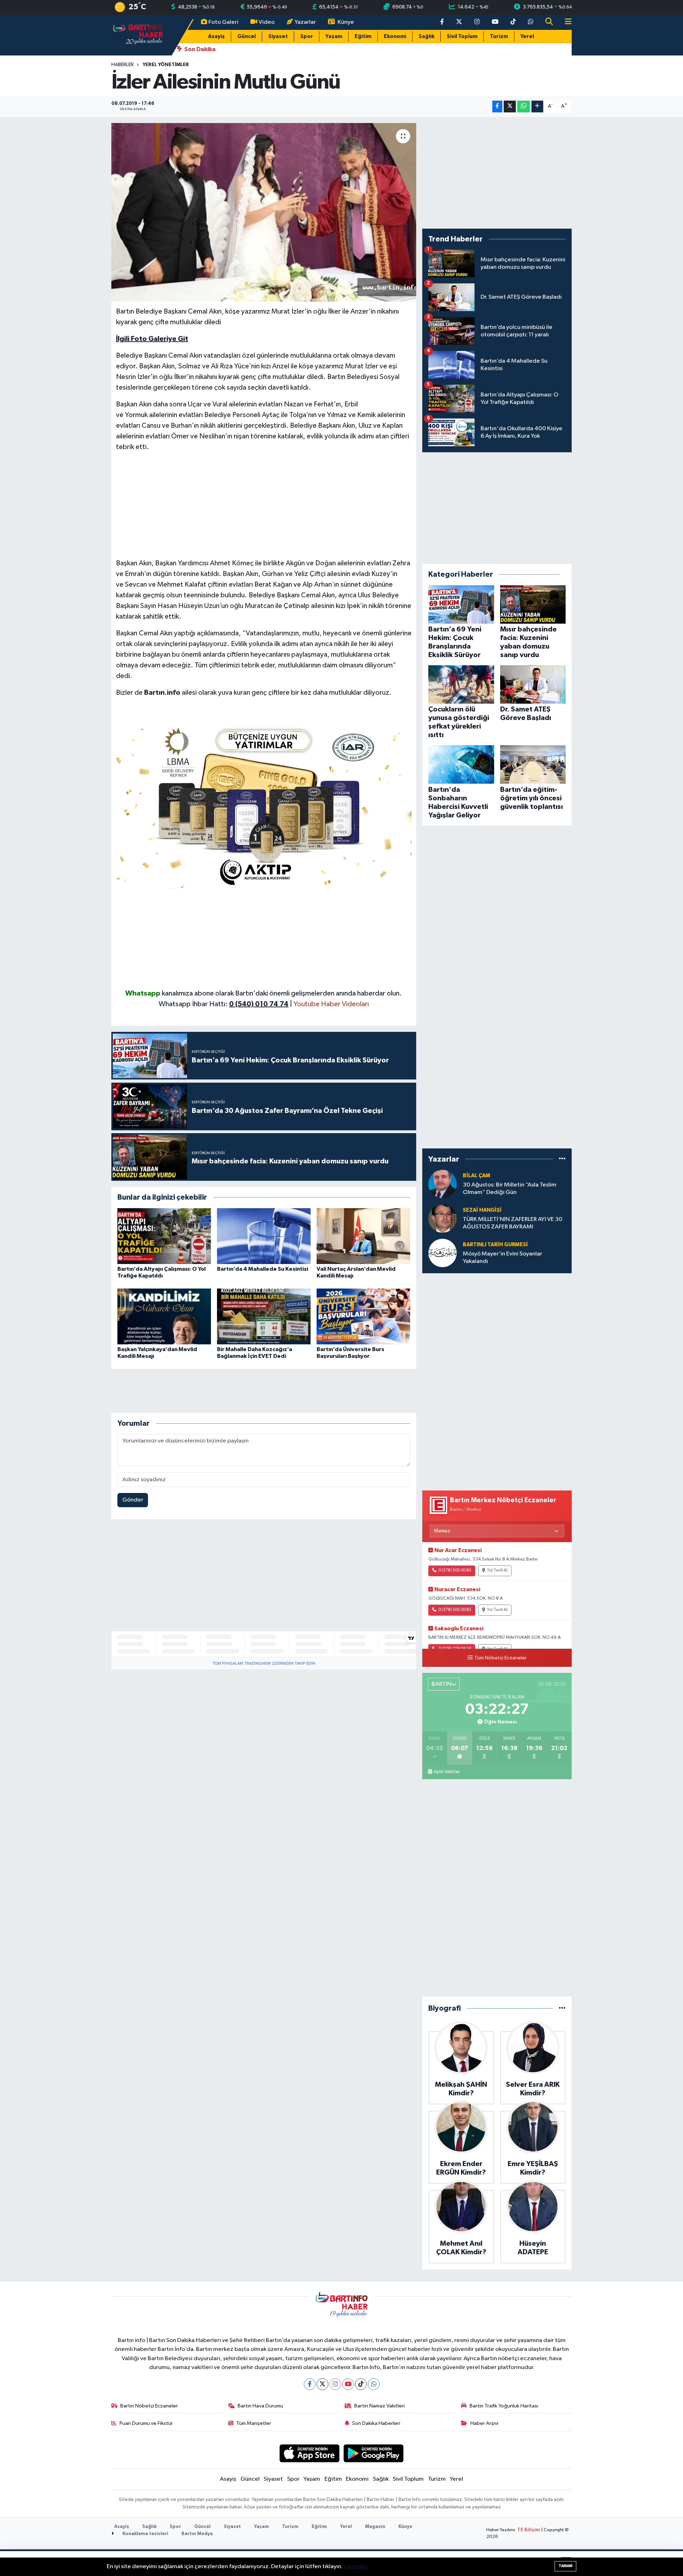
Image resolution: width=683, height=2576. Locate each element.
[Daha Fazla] (537, 106)
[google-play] (374, 2453)
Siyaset (278, 36)
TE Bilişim (529, 2530)
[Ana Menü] (565, 22)
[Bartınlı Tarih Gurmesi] (443, 1253)
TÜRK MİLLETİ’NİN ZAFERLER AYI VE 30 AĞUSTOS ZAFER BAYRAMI (513, 1223)
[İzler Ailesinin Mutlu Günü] (264, 212)
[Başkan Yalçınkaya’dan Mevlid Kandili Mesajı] (164, 1316)
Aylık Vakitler (447, 1772)
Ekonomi (395, 36)
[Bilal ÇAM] (443, 1184)
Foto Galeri (223, 22)
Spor (307, 36)
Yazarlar (305, 22)
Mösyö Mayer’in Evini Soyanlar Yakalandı (502, 1258)
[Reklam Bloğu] (264, 805)
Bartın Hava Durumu (260, 2406)
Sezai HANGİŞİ (482, 1210)
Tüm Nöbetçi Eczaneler (500, 1658)
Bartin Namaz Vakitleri (380, 2406)
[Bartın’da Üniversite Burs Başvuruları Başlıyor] (363, 1316)
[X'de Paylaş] (510, 106)
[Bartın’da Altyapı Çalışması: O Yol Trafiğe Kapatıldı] (164, 1236)
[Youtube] (348, 2384)
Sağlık (427, 36)
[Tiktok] (361, 2384)
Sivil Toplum (462, 36)
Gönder (133, 1500)
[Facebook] (310, 2384)
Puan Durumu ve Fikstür (146, 2423)
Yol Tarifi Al (497, 1570)
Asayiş (216, 36)
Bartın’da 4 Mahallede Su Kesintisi (263, 1269)
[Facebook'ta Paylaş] (497, 106)
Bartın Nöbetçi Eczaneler (149, 2406)
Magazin (375, 2527)
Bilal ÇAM (476, 1176)
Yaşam (334, 36)
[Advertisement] (264, 508)
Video (267, 22)
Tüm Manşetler (254, 2423)
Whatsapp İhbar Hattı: (224, 1004)
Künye (346, 22)
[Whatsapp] (374, 2384)
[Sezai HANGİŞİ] (443, 1218)
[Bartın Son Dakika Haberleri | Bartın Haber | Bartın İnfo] (138, 35)
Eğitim (363, 36)
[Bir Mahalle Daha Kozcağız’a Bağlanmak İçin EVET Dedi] (264, 1316)
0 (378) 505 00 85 (455, 1570)
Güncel (247, 36)
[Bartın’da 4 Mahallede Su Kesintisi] (264, 1236)
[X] (322, 2384)
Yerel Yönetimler (166, 65)
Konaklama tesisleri (145, 2534)
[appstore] (309, 2453)
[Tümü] (562, 1159)
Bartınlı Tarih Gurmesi (495, 1245)
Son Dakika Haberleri (376, 2423)
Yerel (527, 36)
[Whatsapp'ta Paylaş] (523, 106)
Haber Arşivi (484, 2423)
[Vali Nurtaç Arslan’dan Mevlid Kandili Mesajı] (363, 1236)
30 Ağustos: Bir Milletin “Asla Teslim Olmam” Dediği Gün (510, 1189)
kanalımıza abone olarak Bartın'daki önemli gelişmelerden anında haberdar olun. (282, 993)
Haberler (123, 65)
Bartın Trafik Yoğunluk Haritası (504, 2406)
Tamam (565, 2566)
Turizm (499, 36)
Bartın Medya (197, 2534)
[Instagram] (335, 2384)
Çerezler (356, 2567)
